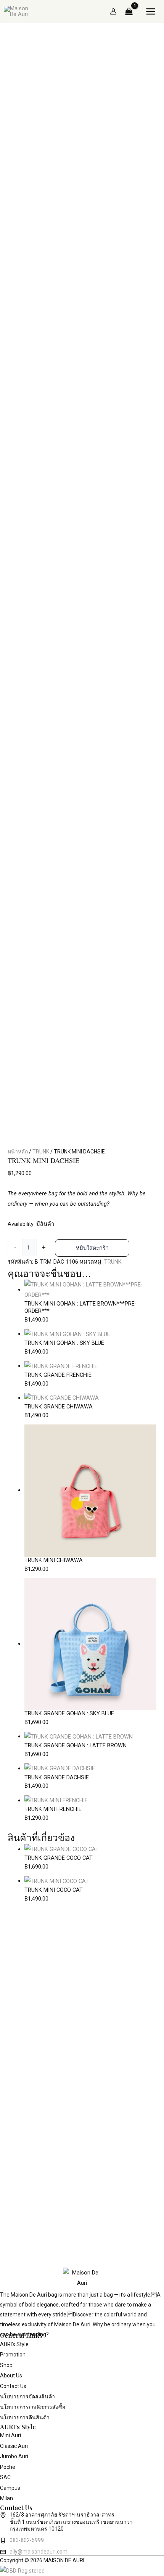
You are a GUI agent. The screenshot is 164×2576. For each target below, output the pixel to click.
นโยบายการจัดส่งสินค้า (27, 2396)
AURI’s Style (14, 2344)
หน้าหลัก (18, 1152)
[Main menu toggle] (151, 11)
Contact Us (13, 2386)
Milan (6, 2498)
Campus (10, 2488)
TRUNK (41, 1152)
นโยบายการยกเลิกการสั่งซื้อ (33, 2407)
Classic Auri (14, 2446)
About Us (11, 2376)
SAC (5, 2477)
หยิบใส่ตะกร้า (92, 1248)
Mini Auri (10, 2435)
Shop (6, 2365)
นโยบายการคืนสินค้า (25, 2417)
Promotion (13, 2355)
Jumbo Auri (14, 2456)
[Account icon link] (113, 11)
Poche (8, 2467)
